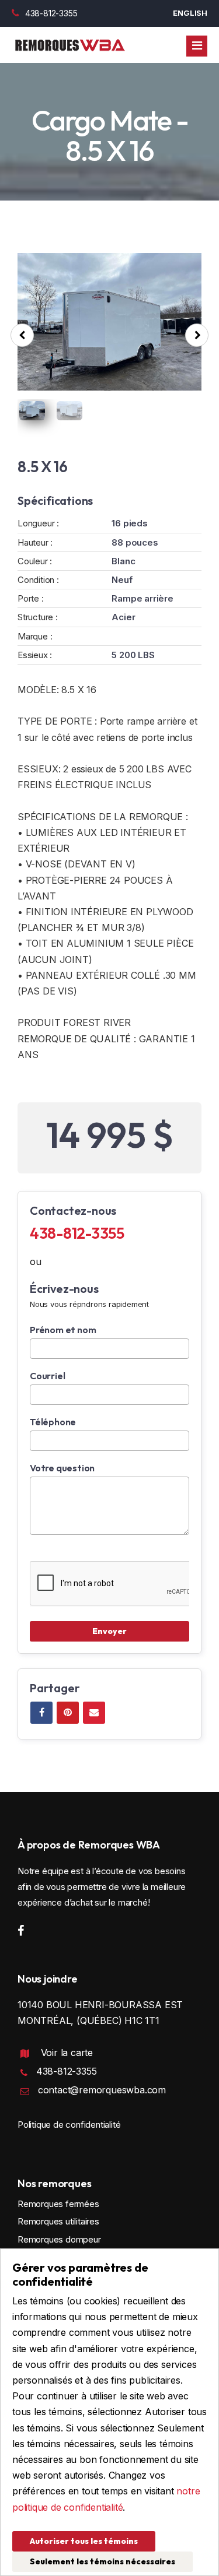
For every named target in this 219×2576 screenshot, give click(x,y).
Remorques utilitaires (58, 2221)
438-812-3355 (51, 13)
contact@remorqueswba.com (102, 2090)
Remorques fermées (58, 2204)
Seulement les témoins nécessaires (102, 2561)
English (190, 13)
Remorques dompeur (59, 2239)
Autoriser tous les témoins (84, 2541)
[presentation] (22, 335)
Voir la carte (67, 2053)
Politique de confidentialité (69, 2125)
